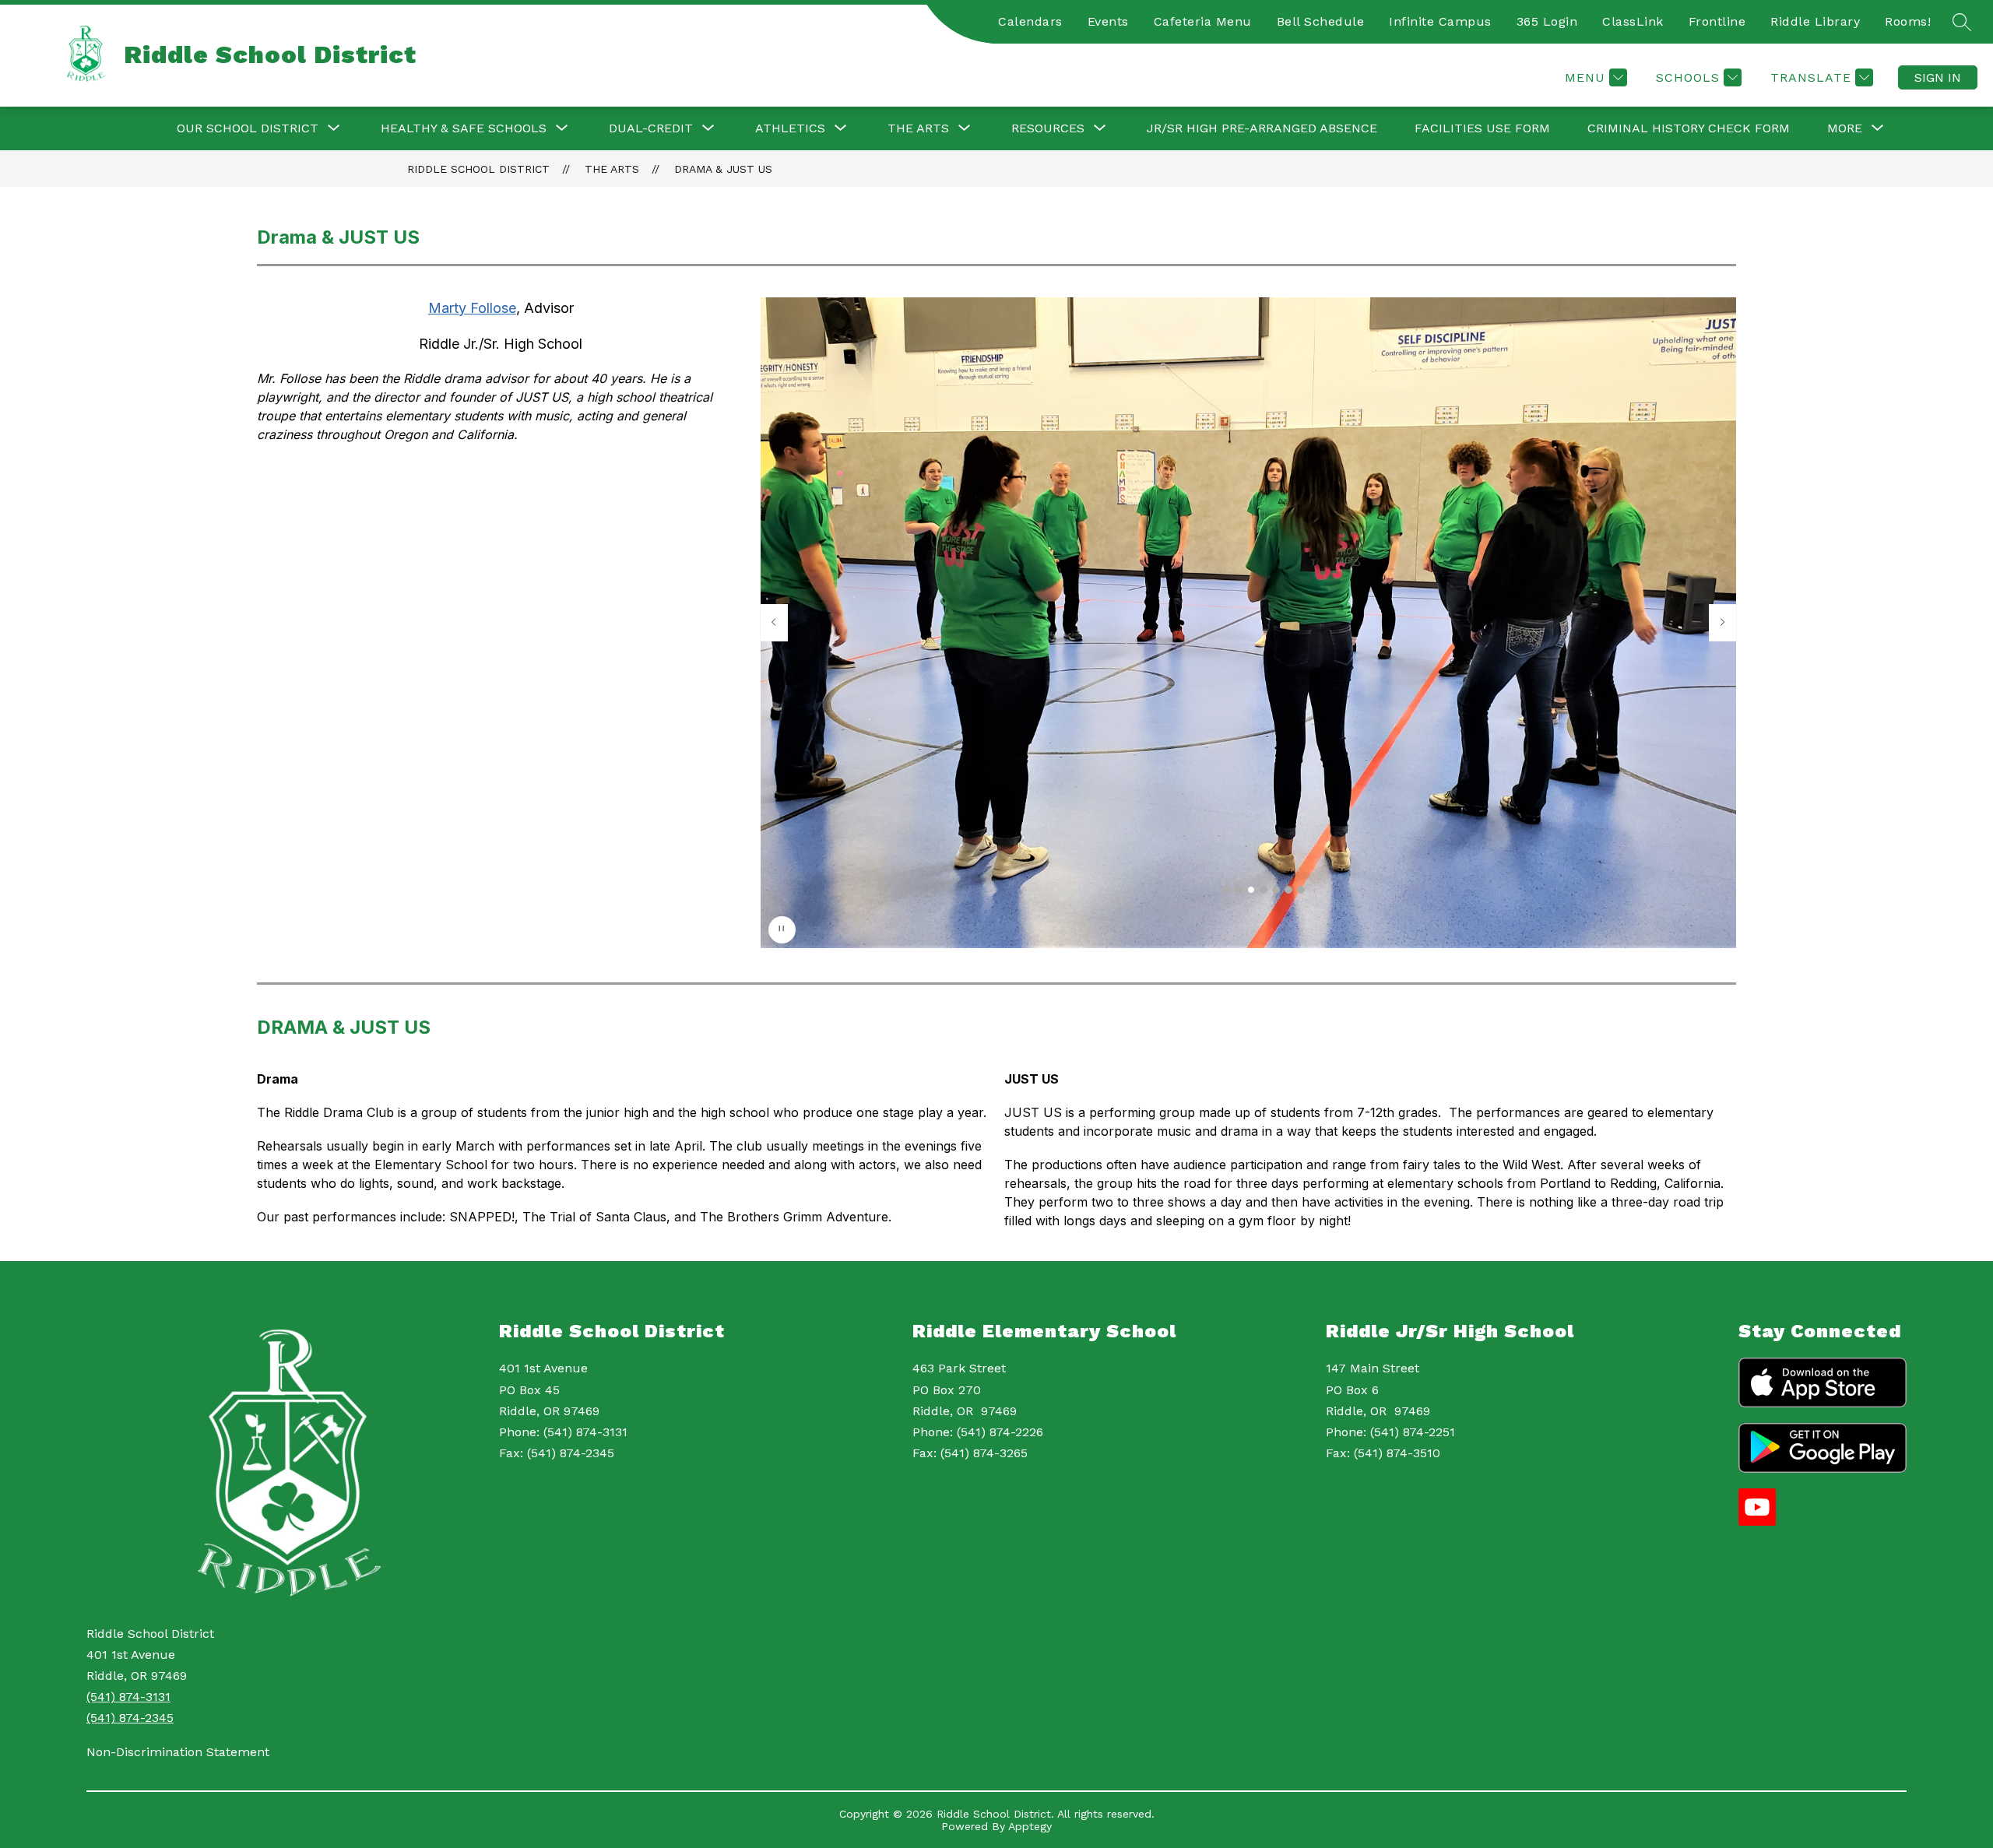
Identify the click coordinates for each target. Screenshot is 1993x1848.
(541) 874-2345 (130, 1718)
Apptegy (1030, 1826)
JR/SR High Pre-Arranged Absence (1262, 128)
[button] (1226, 890)
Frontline (1717, 21)
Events (1108, 21)
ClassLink (1633, 21)
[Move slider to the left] (774, 623)
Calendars (1030, 21)
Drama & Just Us (723, 169)
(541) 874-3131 (128, 1697)
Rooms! (1908, 21)
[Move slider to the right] (1723, 623)
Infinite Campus (1440, 21)
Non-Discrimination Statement (178, 1752)
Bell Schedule (1321, 21)
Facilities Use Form (1482, 128)
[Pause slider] (782, 930)
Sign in (1938, 77)
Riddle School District (478, 169)
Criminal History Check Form (1689, 128)
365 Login (1547, 21)
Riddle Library (1815, 21)
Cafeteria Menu (1203, 21)
